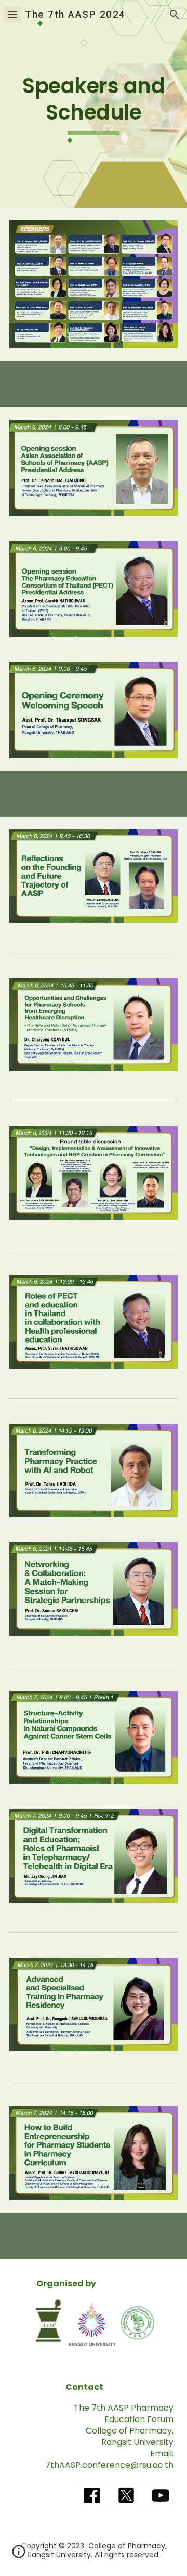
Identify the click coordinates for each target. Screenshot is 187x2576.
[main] (94, 104)
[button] (12, 14)
